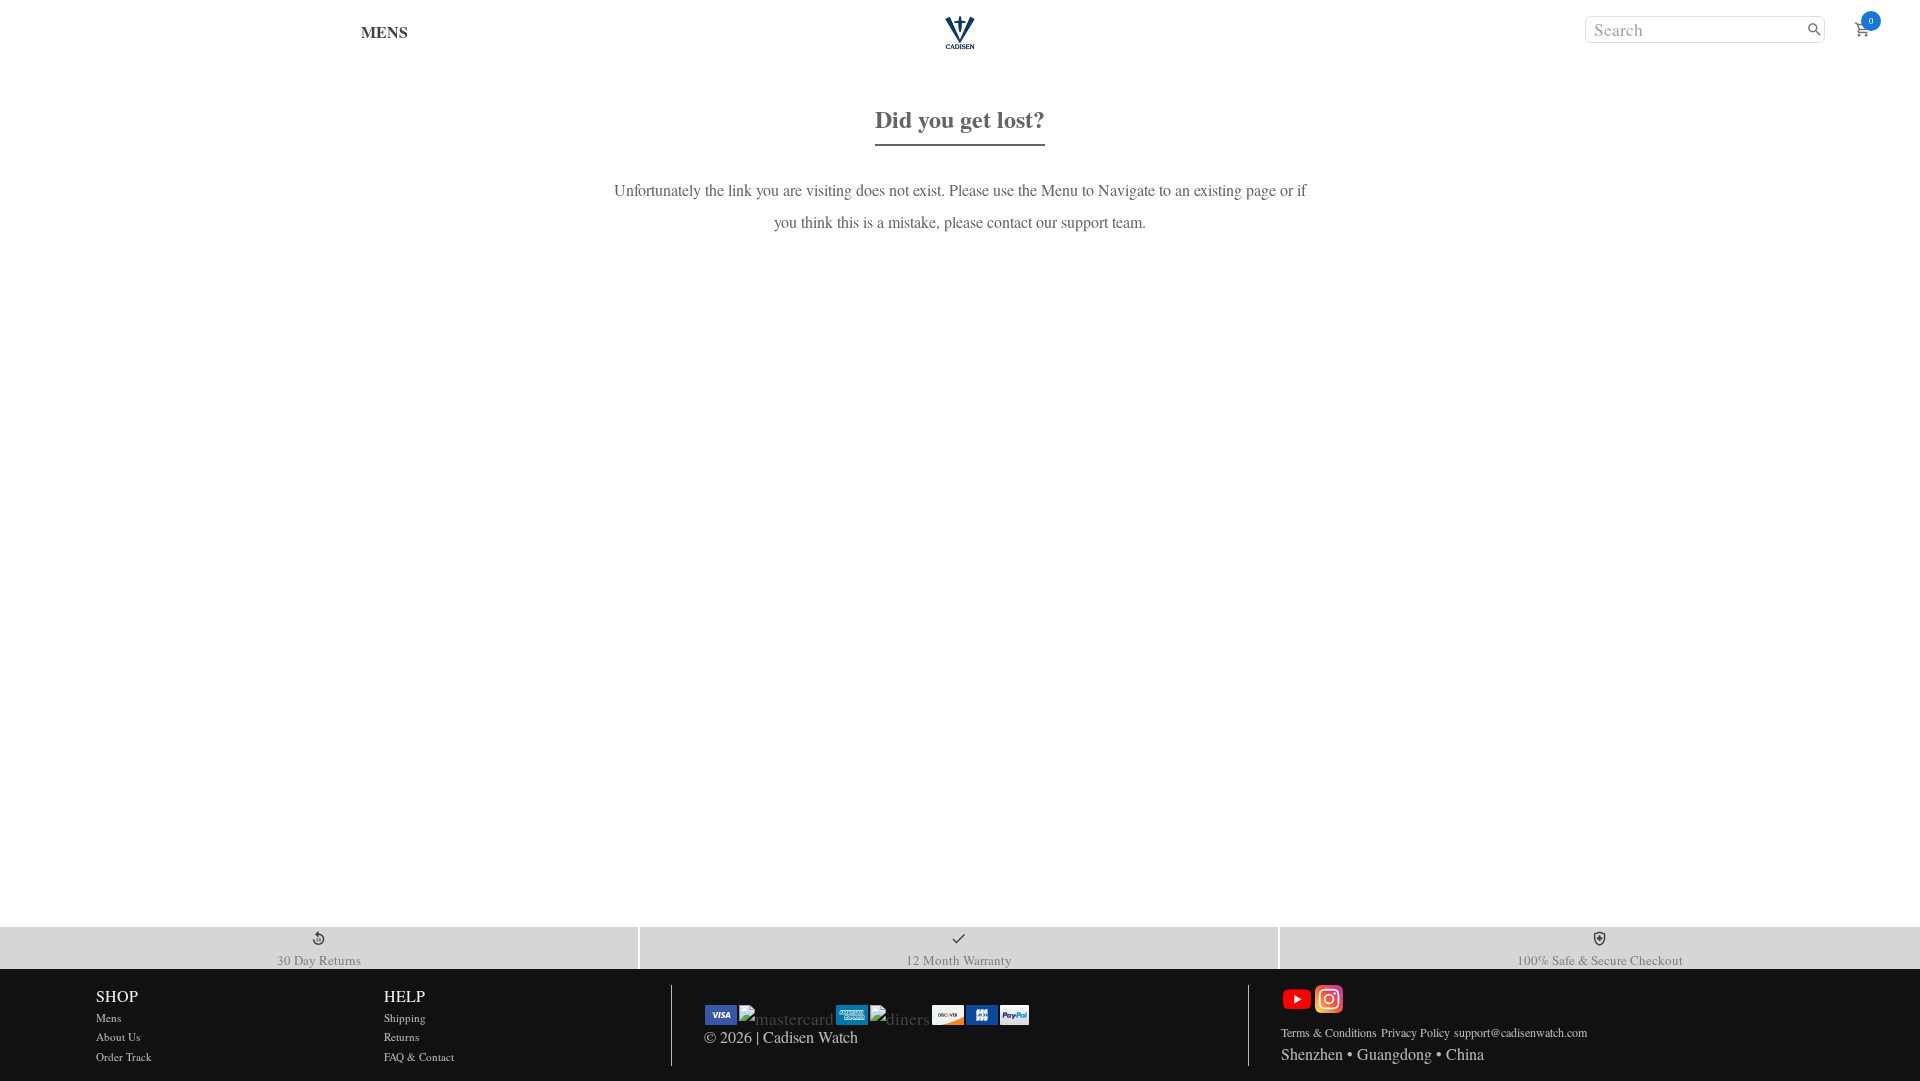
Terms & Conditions (1329, 1032)
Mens (108, 1017)
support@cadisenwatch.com (1520, 1032)
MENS (384, 31)
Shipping (405, 1017)
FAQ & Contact (419, 1056)
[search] (1814, 29)
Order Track (124, 1056)
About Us (118, 1036)
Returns (401, 1036)
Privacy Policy (1415, 1032)
